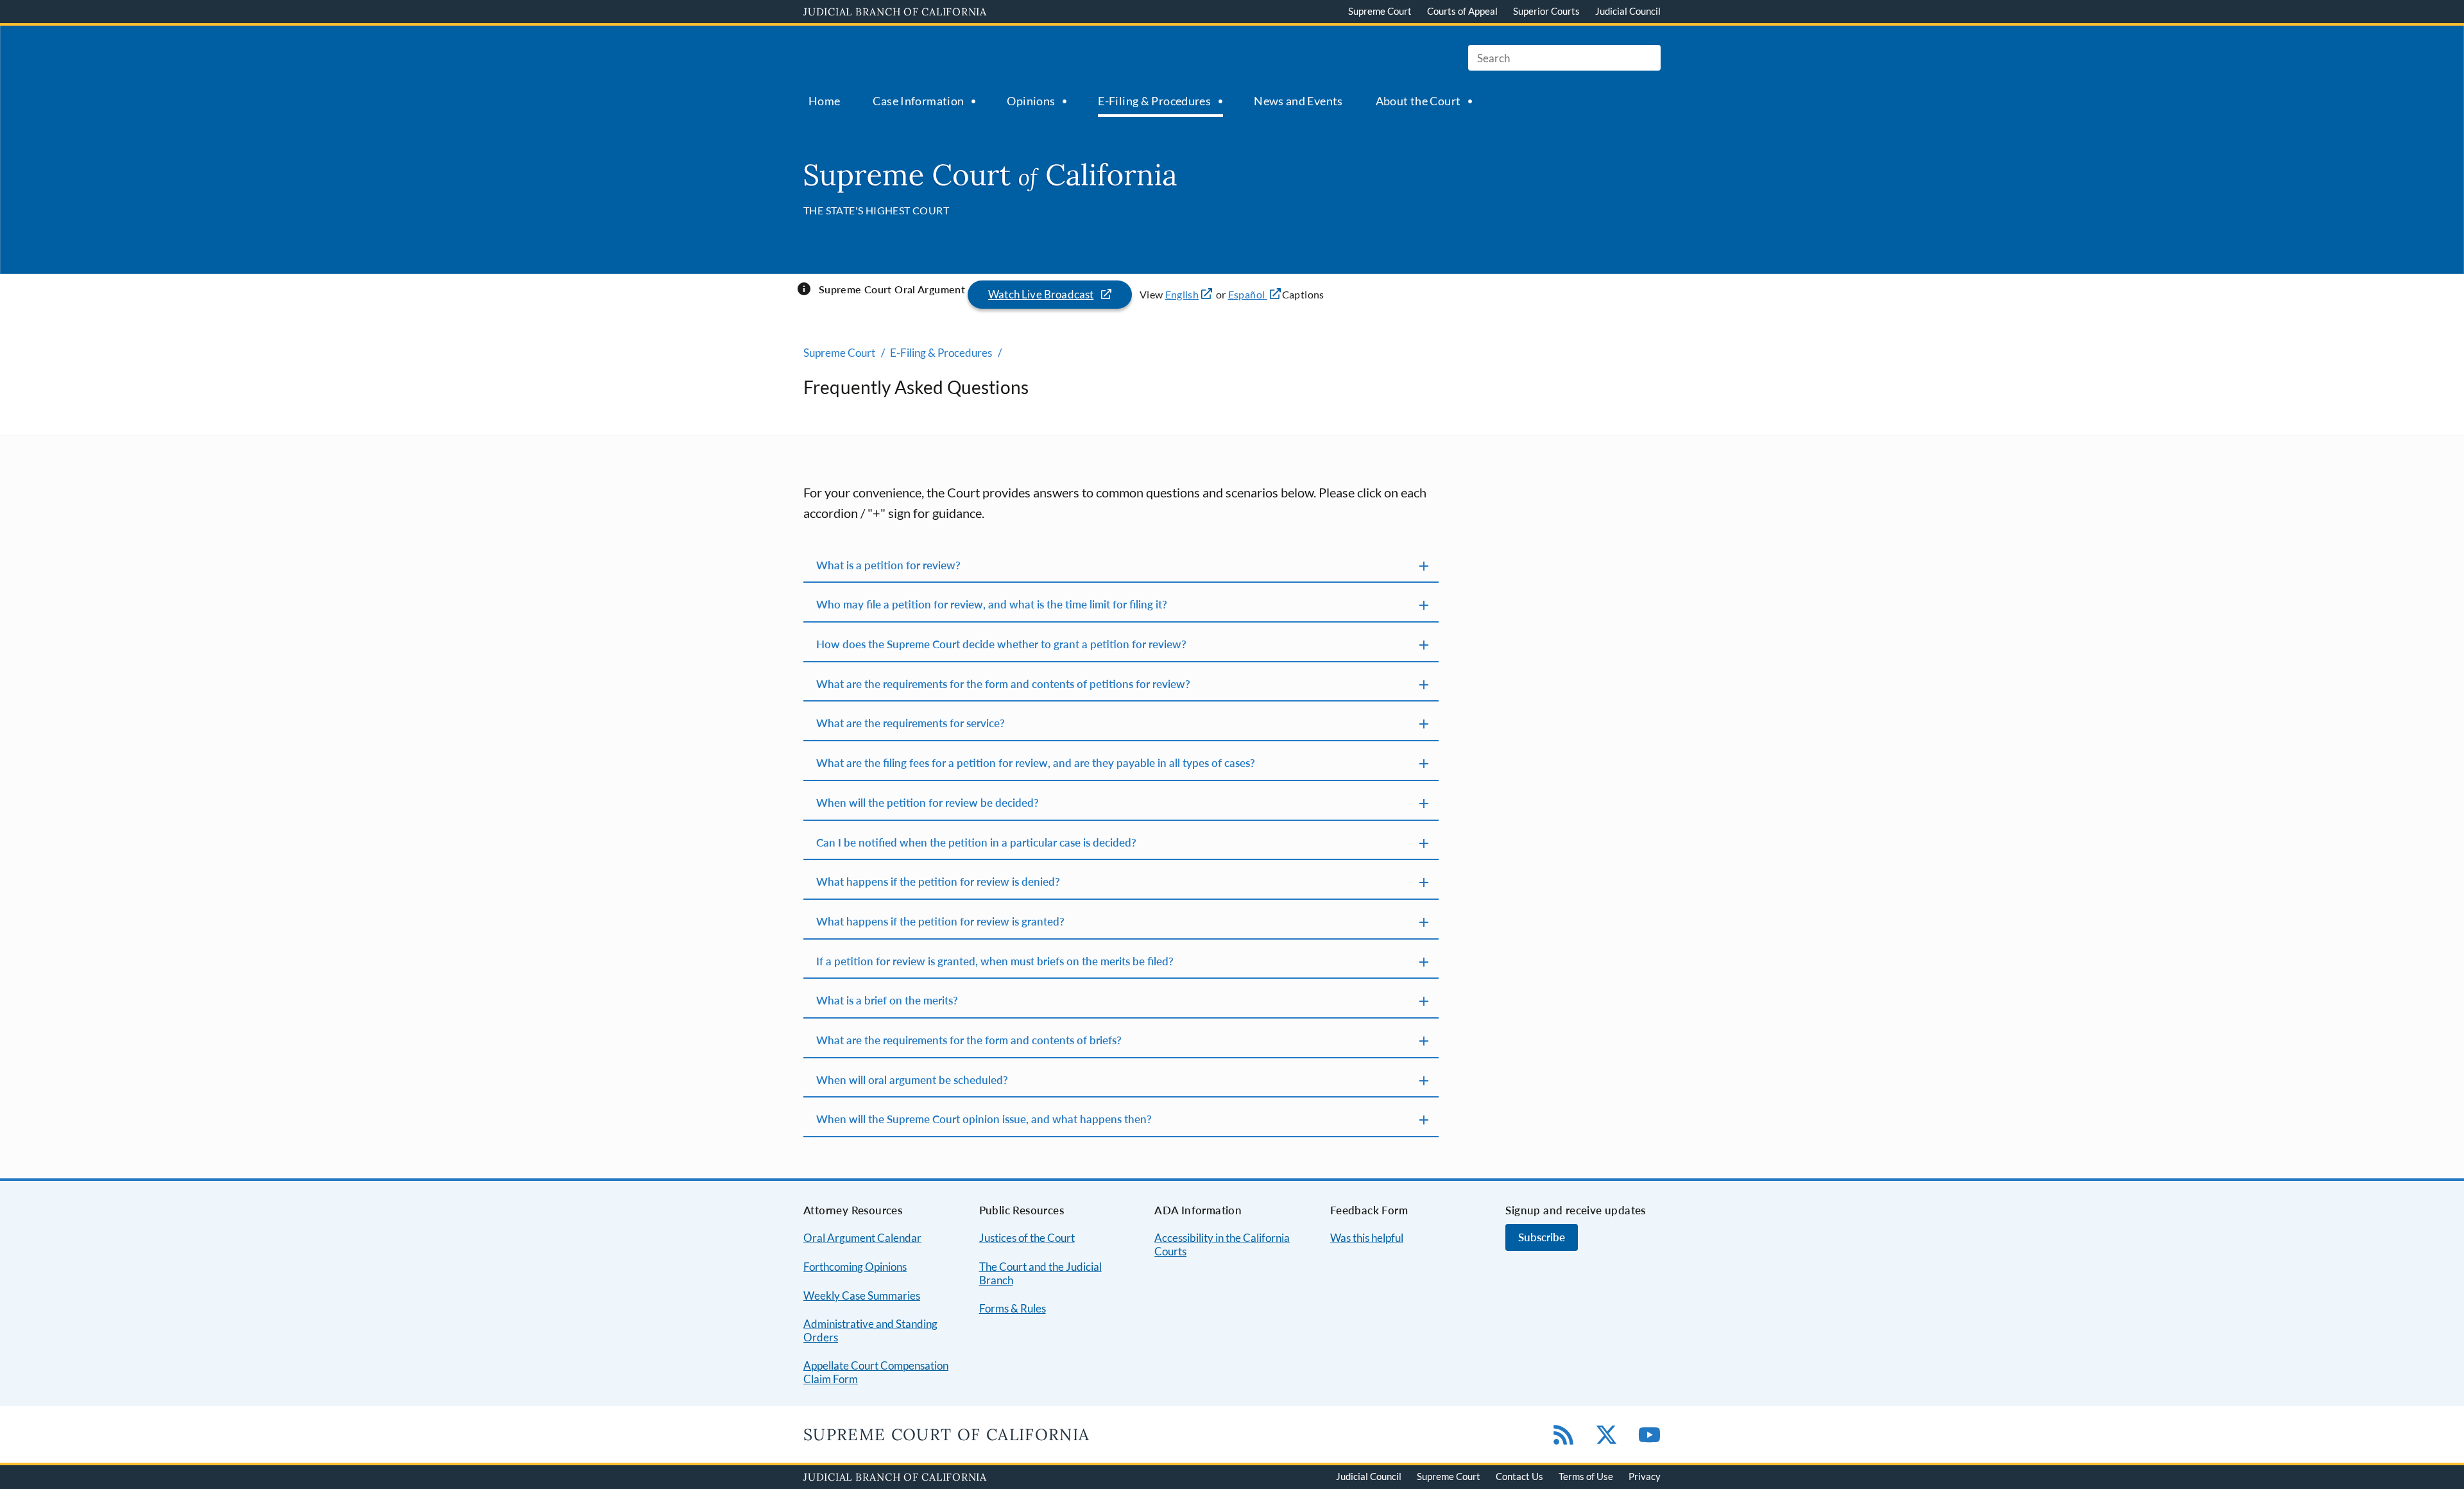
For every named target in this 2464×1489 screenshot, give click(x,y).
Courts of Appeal (1462, 11)
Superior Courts (1546, 11)
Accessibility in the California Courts (1222, 1244)
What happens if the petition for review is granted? (940, 921)
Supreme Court (1380, 11)
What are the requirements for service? (911, 723)
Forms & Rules (1013, 1308)
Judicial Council (1628, 11)
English (1182, 294)
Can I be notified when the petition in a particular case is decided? (976, 842)
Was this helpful (1367, 1238)
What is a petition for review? (888, 565)
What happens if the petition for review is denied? (938, 882)
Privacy (1645, 1476)
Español (1248, 294)
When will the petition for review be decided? (928, 803)
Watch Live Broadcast (1041, 294)
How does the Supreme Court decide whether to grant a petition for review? (1001, 644)
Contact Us (1519, 1476)
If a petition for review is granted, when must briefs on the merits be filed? (995, 961)
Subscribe (1542, 1237)
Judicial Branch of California (895, 12)
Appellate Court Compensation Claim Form (876, 1372)
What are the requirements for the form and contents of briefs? (969, 1040)
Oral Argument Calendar (862, 1238)
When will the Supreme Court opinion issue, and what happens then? (984, 1119)
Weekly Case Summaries (862, 1295)
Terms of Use (1586, 1476)
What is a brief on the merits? (887, 1000)
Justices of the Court (1027, 1238)
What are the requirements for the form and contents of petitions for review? (1003, 684)
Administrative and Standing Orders (870, 1330)
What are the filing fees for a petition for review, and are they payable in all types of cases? (1036, 763)
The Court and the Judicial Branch (1040, 1273)
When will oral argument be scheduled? (912, 1080)
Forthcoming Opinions (855, 1267)
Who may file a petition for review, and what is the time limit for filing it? (992, 604)
